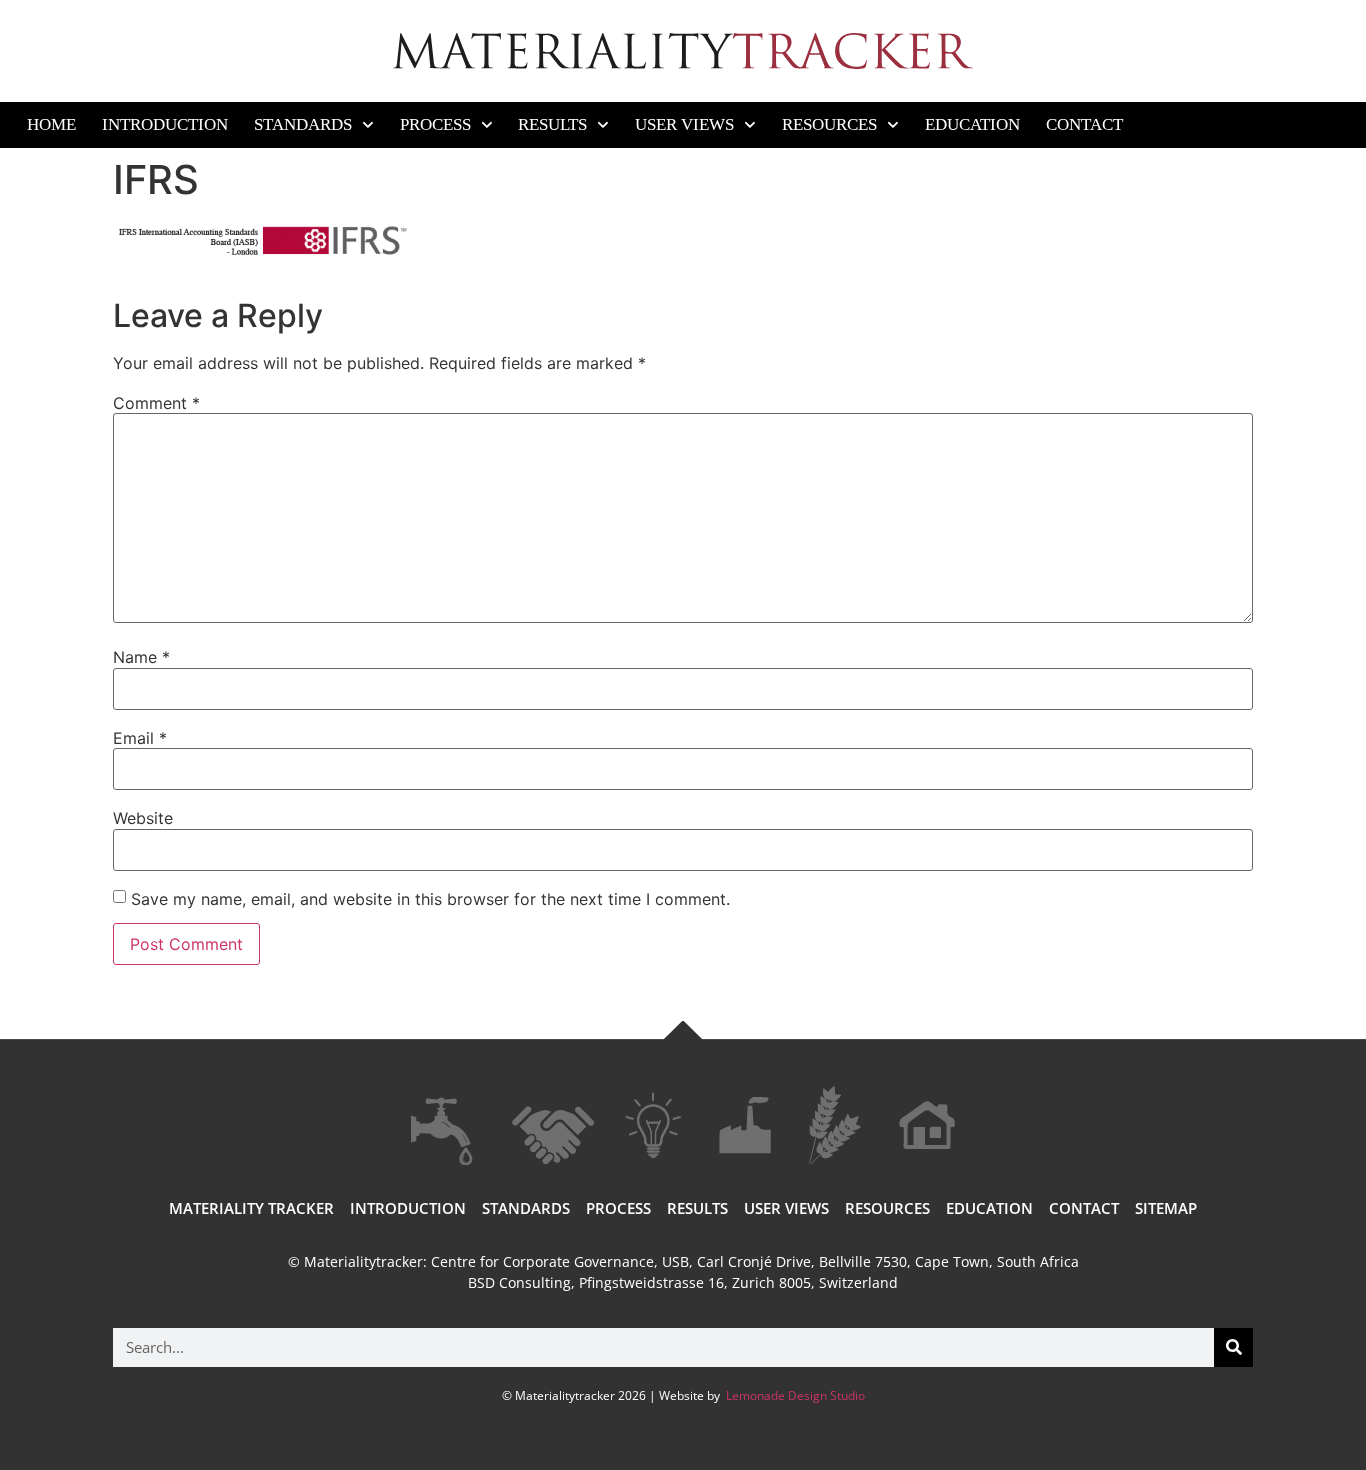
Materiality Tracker (251, 1208)
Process (435, 124)
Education (972, 124)
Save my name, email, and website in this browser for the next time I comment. (430, 899)
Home (51, 124)
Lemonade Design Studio (794, 1395)
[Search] (1233, 1347)
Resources (829, 124)
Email (140, 738)
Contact (1084, 124)
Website (143, 818)
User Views (684, 124)
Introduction (165, 124)
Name (141, 657)
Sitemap (1166, 1208)
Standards (303, 124)
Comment (156, 403)
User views (786, 1208)
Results (552, 124)
